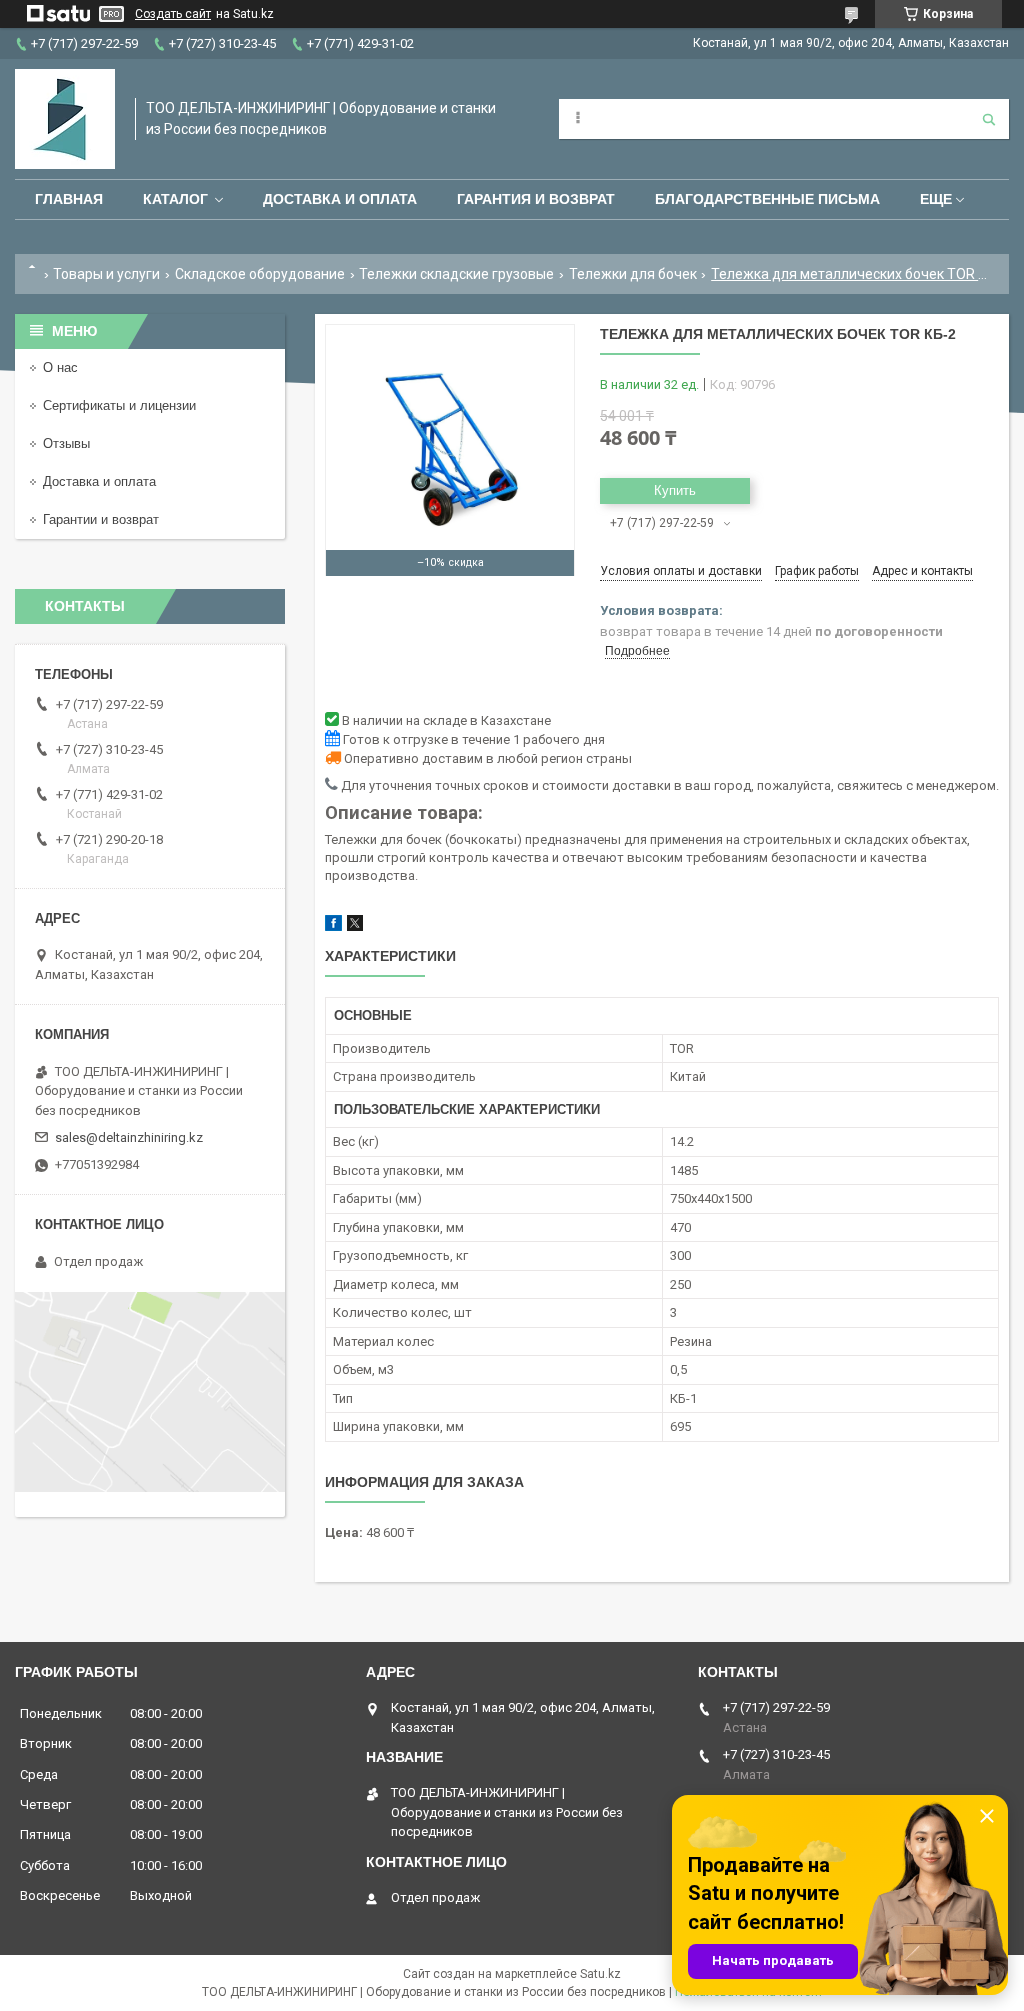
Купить (675, 490)
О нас (60, 367)
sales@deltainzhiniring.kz (129, 1137)
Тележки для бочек (633, 274)
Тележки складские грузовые (456, 274)
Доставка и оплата (340, 199)
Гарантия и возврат (536, 199)
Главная (69, 199)
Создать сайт (173, 14)
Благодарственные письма (767, 199)
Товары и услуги (106, 274)
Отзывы (66, 443)
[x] (355, 926)
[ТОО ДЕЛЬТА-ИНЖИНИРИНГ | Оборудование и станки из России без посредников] (65, 119)
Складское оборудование (260, 274)
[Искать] (989, 119)
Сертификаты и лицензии (119, 405)
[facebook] (333, 926)
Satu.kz (600, 1974)
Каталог (175, 199)
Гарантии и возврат (101, 519)
